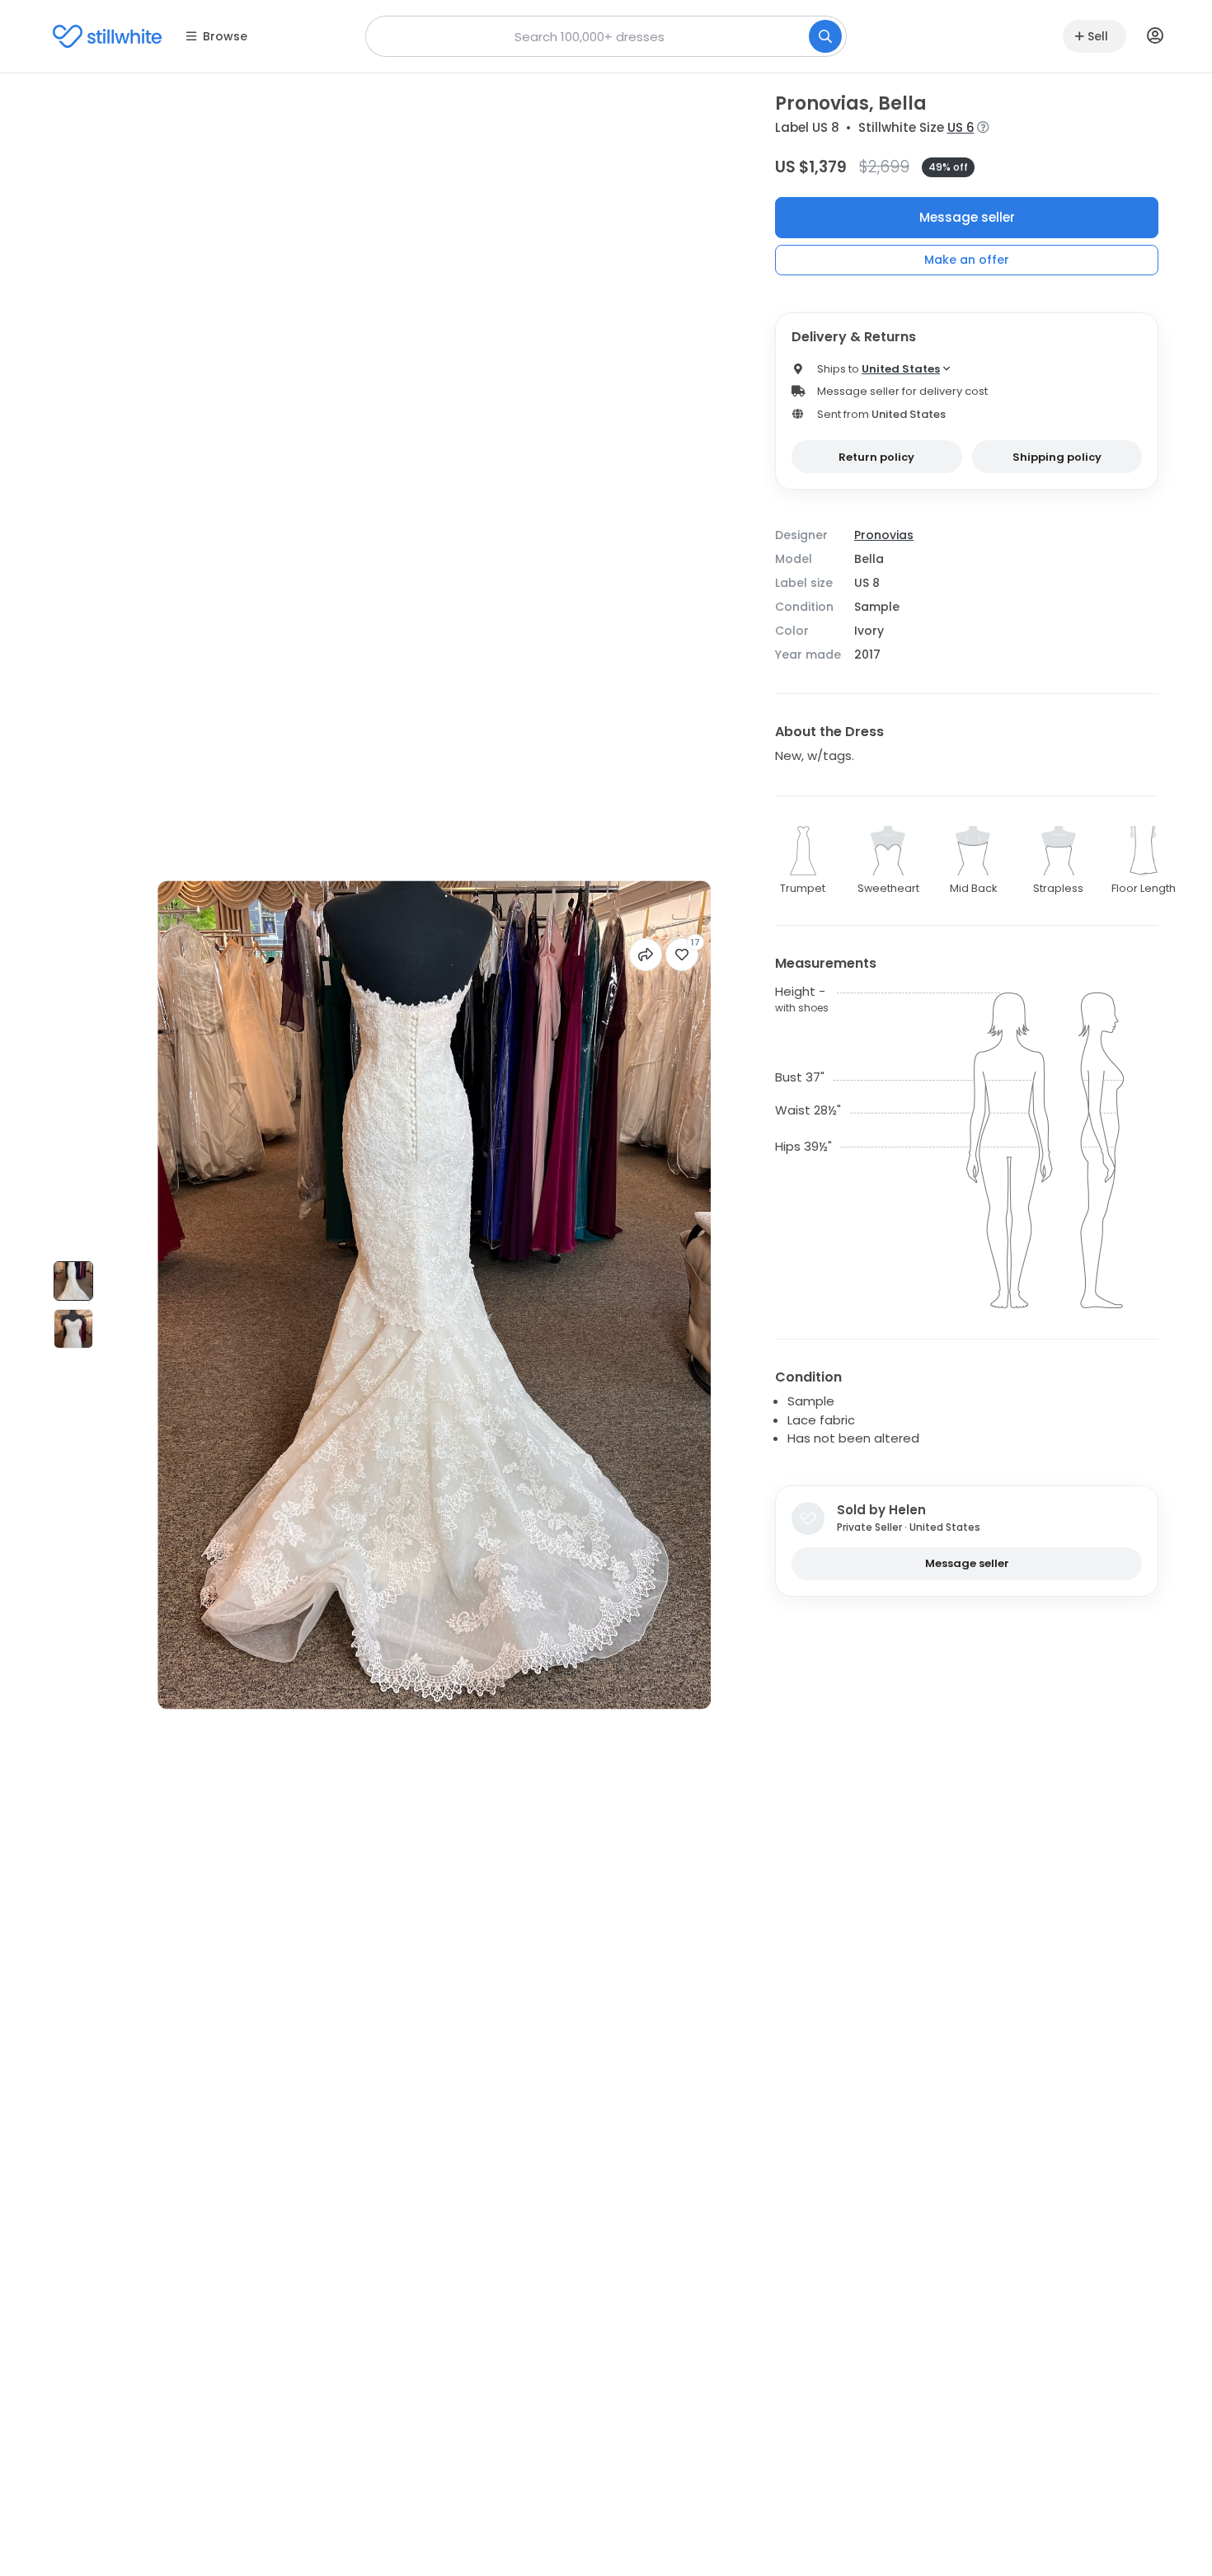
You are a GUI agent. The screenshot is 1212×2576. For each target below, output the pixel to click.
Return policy (876, 457)
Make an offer (967, 260)
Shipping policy (1057, 457)
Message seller (967, 217)
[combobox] (606, 36)
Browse (225, 36)
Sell (1098, 36)
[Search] (825, 36)
